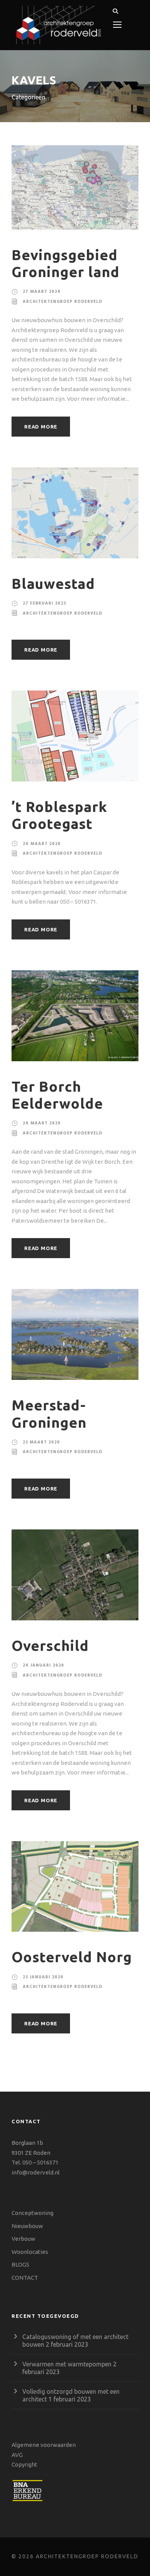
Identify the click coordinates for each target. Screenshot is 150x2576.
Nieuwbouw (27, 2226)
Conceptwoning (32, 2213)
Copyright (24, 2464)
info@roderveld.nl (36, 2172)
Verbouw (23, 2239)
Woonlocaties (30, 2252)
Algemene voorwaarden (44, 2445)
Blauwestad (53, 584)
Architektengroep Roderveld (62, 302)
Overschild (50, 1646)
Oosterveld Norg (72, 1957)
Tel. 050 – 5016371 (35, 2162)
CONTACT (25, 2278)
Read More (41, 427)
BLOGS (20, 2264)
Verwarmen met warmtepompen (67, 2364)
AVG (17, 2455)
